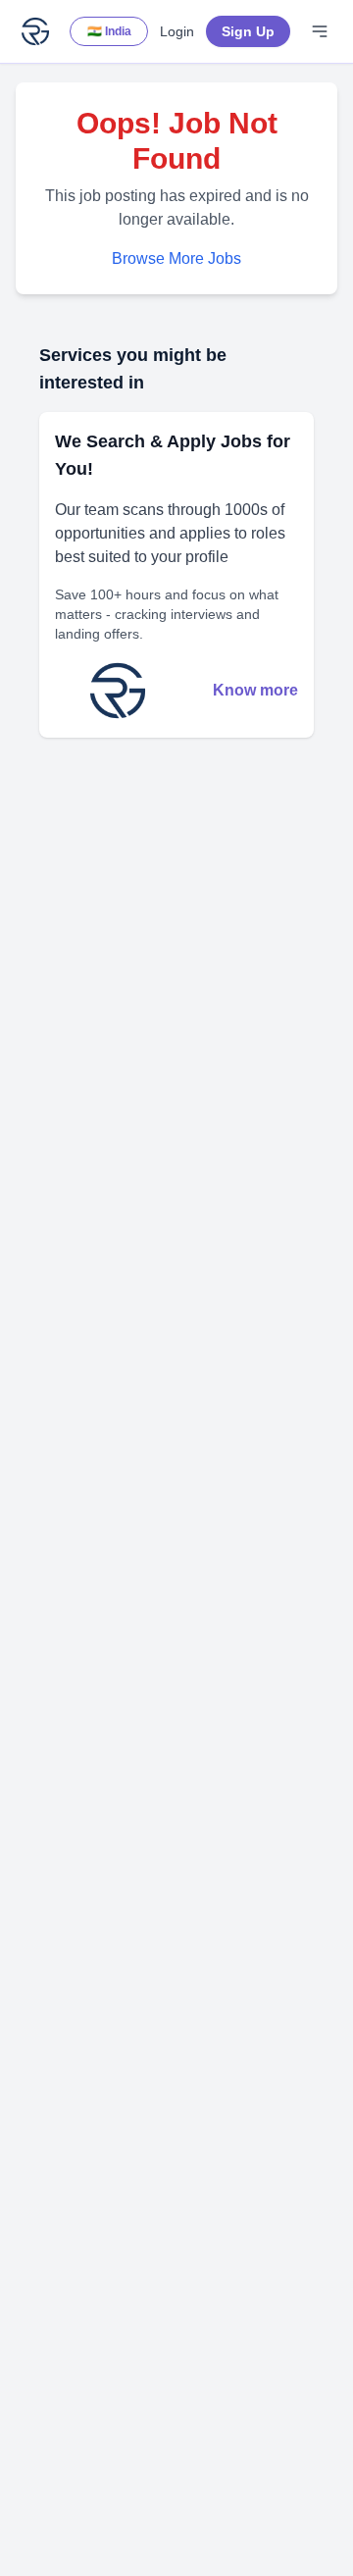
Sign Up (248, 31)
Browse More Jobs (176, 258)
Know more (255, 690)
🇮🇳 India (109, 31)
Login (177, 31)
